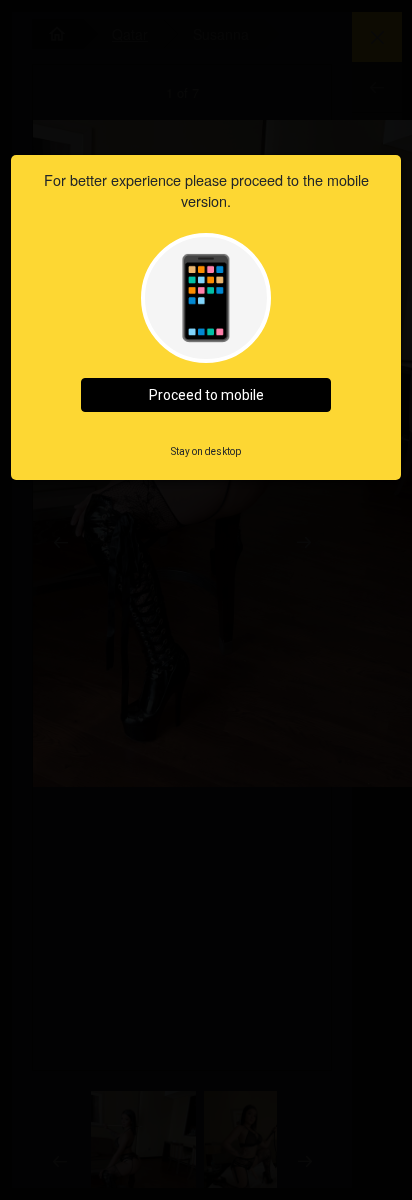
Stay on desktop (206, 451)
